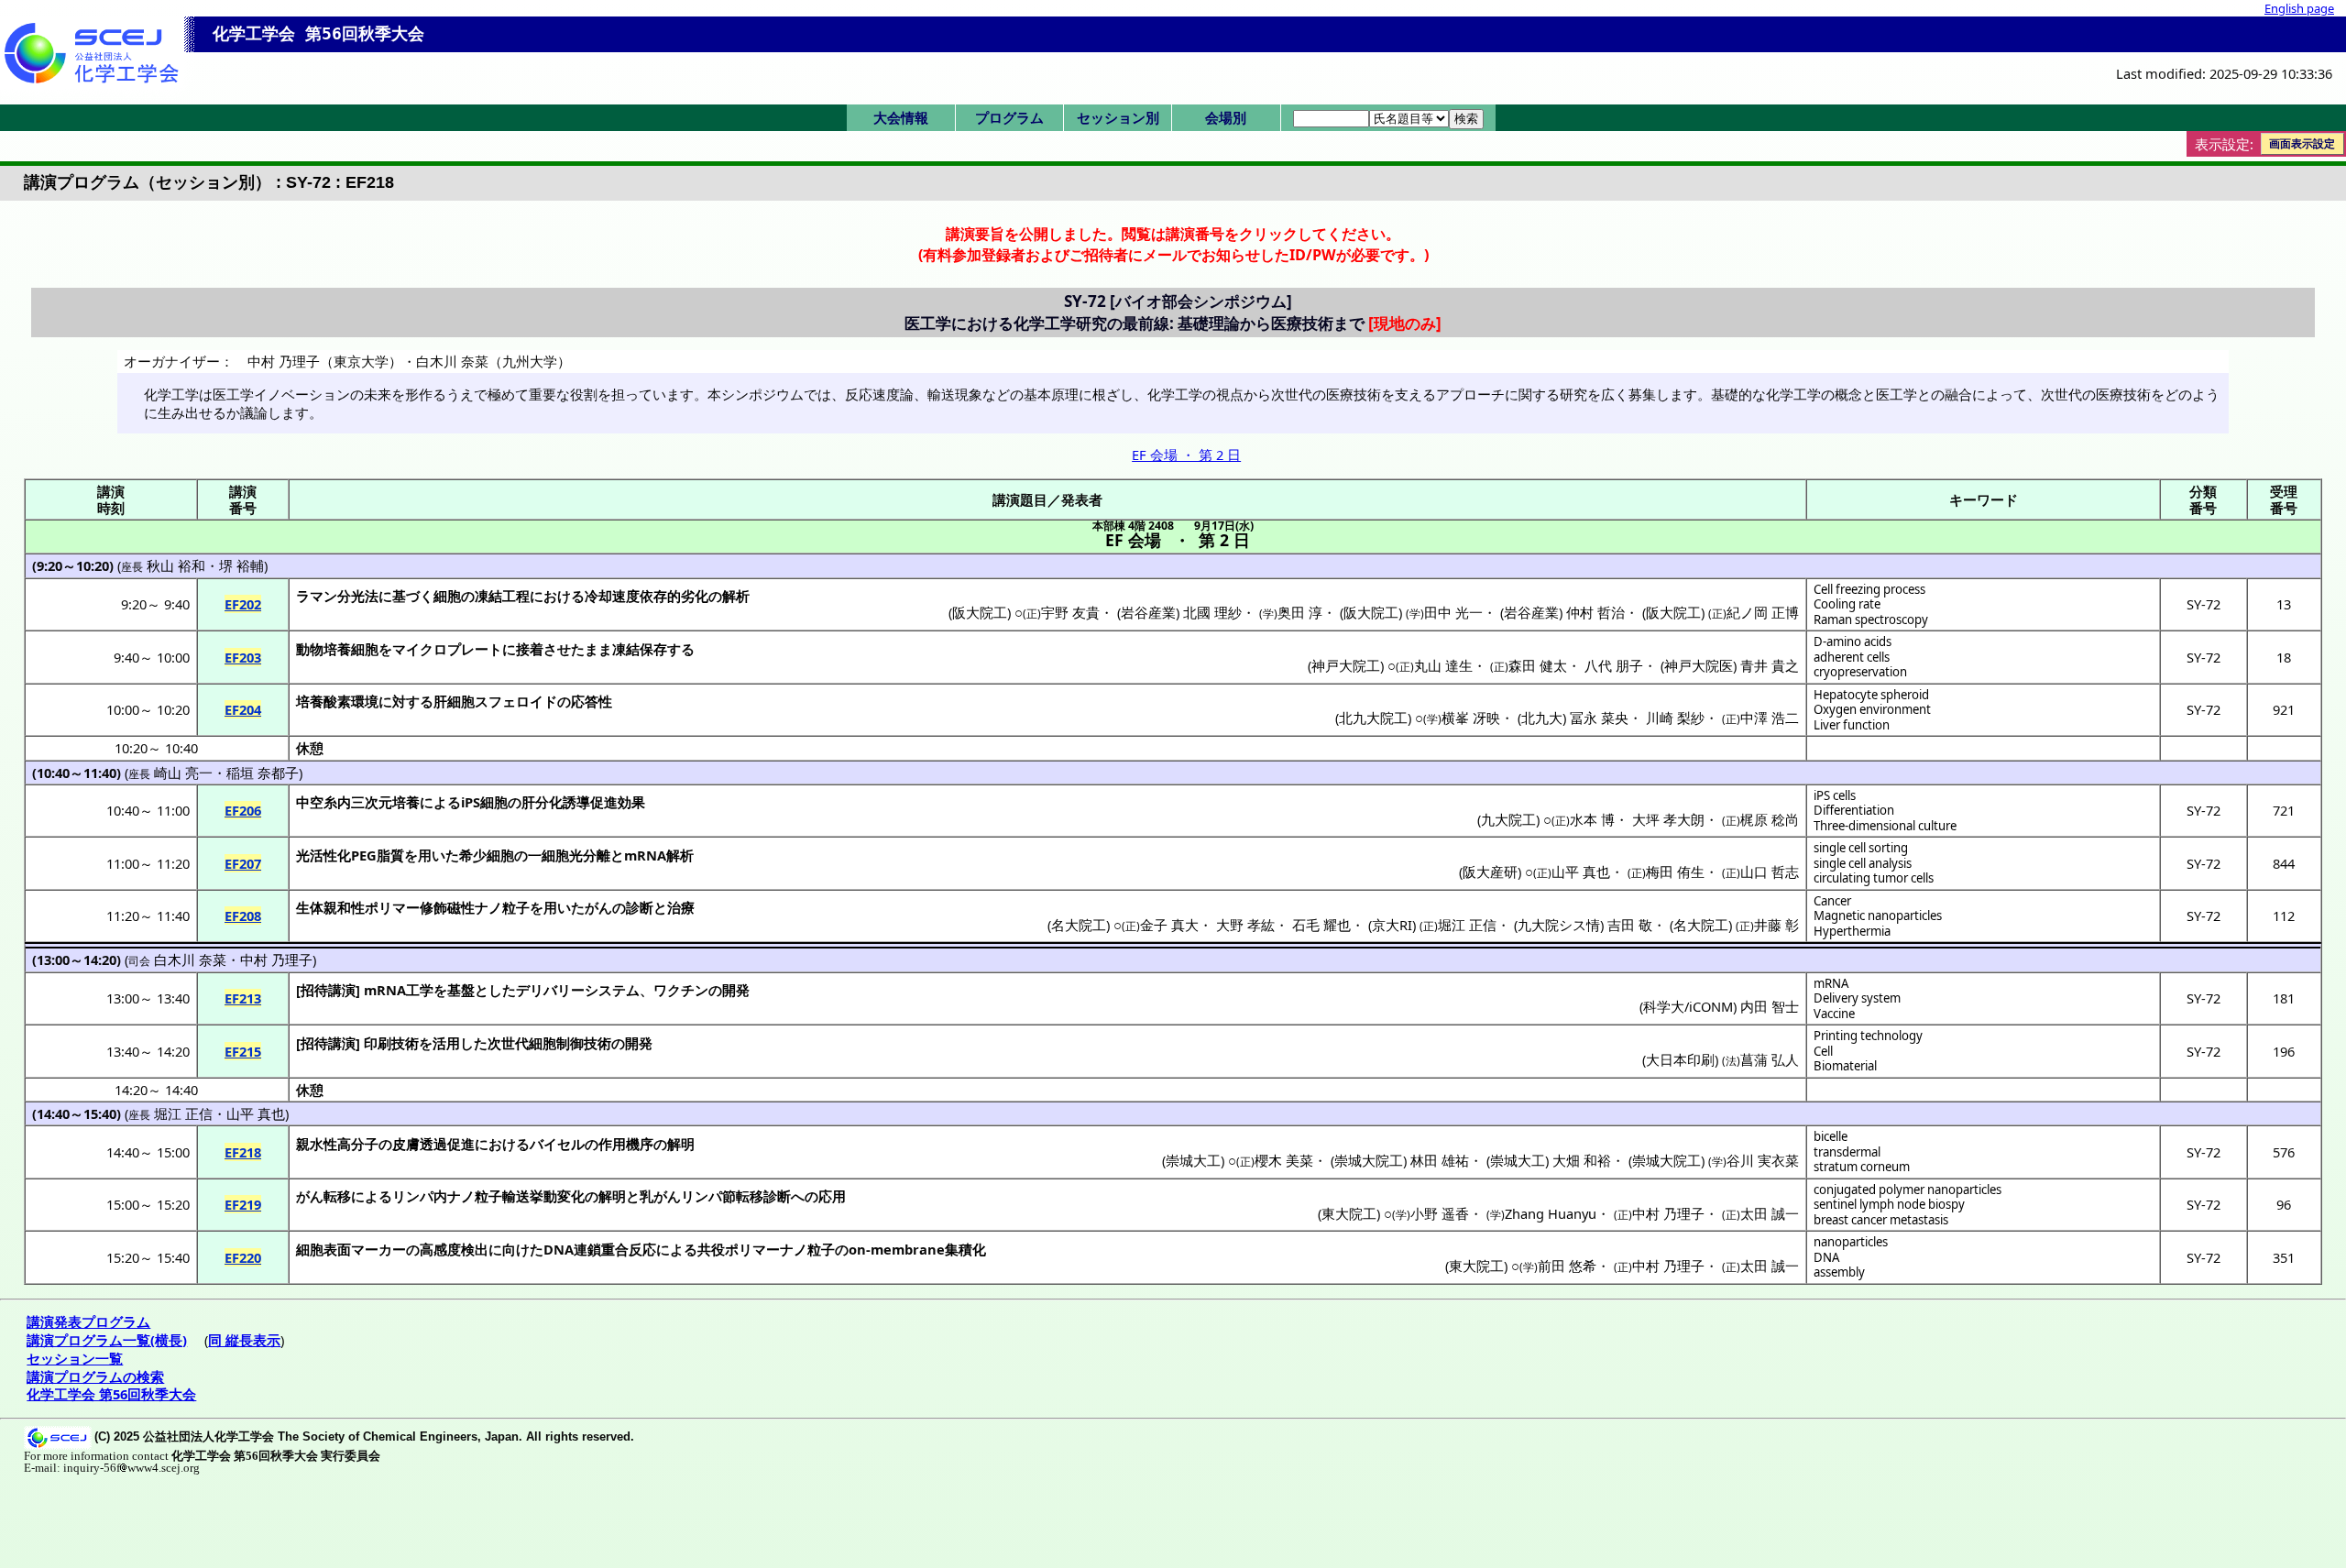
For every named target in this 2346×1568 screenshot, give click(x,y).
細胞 (447, 596)
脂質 (390, 855)
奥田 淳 (1300, 612)
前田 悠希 (1567, 1266)
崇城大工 (1193, 1160)
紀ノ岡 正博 (1763, 612)
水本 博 (1592, 819)
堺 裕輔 (241, 565)
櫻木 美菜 (1284, 1160)
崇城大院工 (1369, 1160)
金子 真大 (1169, 925)
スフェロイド (516, 701)
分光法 (358, 596)
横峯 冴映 (1471, 718)
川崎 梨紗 (1675, 718)
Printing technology (1868, 1036)
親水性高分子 (337, 1144)
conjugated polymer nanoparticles (1907, 1190)
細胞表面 (323, 1249)
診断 (640, 907)
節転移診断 (756, 1196)
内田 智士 (1770, 1006)
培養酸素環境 (337, 701)
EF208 (243, 916)
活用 (446, 1043)
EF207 (243, 863)
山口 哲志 (1770, 872)
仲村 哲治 (1595, 612)
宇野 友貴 (1070, 612)
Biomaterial (1845, 1066)
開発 (736, 990)
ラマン (317, 596)
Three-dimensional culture (1885, 826)
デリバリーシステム (578, 990)
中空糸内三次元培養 (358, 802)
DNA (1826, 1257)
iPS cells (1835, 795)
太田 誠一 (1770, 1213)
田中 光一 (1453, 612)
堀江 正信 (1467, 925)
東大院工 (1349, 1213)
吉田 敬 (1630, 925)
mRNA (1831, 983)
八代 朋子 (1614, 665)
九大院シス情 (1559, 925)
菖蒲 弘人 (1770, 1059)
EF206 (243, 810)
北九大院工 (1373, 718)
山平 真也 (1581, 872)
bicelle (1831, 1136)
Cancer (1832, 901)
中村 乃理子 (276, 959)
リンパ (413, 1196)
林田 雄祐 (1440, 1160)
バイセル (557, 1144)
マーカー (378, 1249)
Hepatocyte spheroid (1871, 695)
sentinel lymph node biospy (1889, 1204)
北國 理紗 (1212, 612)
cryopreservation (1860, 672)
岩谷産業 (1148, 612)
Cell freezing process (1869, 589)
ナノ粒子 (502, 907)
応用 (832, 1196)
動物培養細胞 (337, 649)
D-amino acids (1853, 641)
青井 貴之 (1770, 665)
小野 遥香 (1440, 1213)
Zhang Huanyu (1551, 1213)
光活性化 (323, 855)
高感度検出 (454, 1249)
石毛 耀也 (1321, 925)
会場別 (1226, 117)
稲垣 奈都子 (263, 773)
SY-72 (2203, 604)
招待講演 (328, 990)
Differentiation (1854, 810)
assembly (1839, 1272)
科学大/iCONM (1688, 1006)
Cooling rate (1847, 604)
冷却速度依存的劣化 (647, 596)
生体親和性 (330, 907)
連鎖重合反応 (615, 1249)
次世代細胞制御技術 (549, 1043)
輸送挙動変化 (543, 1196)
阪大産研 (1490, 872)
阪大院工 (980, 612)
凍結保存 (640, 649)
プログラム (1009, 117)
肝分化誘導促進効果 (583, 802)
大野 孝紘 (1245, 925)
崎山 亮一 (183, 773)
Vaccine (1834, 1014)
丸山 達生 (1443, 665)
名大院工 (1079, 925)
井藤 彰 (1776, 925)
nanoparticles (1851, 1242)
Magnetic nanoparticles (1878, 916)
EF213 (243, 998)
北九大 (1542, 718)
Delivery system (1857, 998)
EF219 (243, 1204)
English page (2299, 8)
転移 (337, 1196)
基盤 (461, 990)
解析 (736, 596)
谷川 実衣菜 (1763, 1160)
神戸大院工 (1346, 665)
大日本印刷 (1680, 1059)
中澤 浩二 (1770, 718)
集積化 (965, 1249)
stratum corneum (1862, 1167)
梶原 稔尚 (1770, 819)
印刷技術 (391, 1043)
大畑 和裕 (1582, 1160)
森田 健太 (1538, 665)
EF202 (243, 604)
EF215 (243, 1051)
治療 (681, 907)
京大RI (1392, 925)
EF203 (243, 657)
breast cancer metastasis (1881, 1220)
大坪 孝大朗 (1668, 819)
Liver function (1852, 725)
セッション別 (1118, 117)
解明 (681, 1144)
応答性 (592, 701)
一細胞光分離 (569, 855)
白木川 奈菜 (190, 959)
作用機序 (626, 1144)
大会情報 (901, 117)
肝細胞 (454, 701)
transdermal (1847, 1152)
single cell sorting (1861, 848)
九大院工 (1508, 819)
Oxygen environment (1872, 709)
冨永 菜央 (1599, 718)
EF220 (243, 1257)
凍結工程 (502, 596)
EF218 (243, 1152)
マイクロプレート (447, 649)
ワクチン (681, 990)
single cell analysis (1863, 863)
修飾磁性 (447, 907)
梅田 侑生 (1675, 872)
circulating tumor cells (1874, 878)
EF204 (243, 709)
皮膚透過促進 (433, 1144)
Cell (1823, 1051)
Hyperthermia (1852, 931)
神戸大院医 (1699, 665)
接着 (530, 649)
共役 (711, 1249)
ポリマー (392, 907)
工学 (420, 990)
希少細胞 (487, 855)
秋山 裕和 (176, 565)
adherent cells (1852, 657)
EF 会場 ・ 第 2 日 (1186, 455)
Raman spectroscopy (1871, 620)
